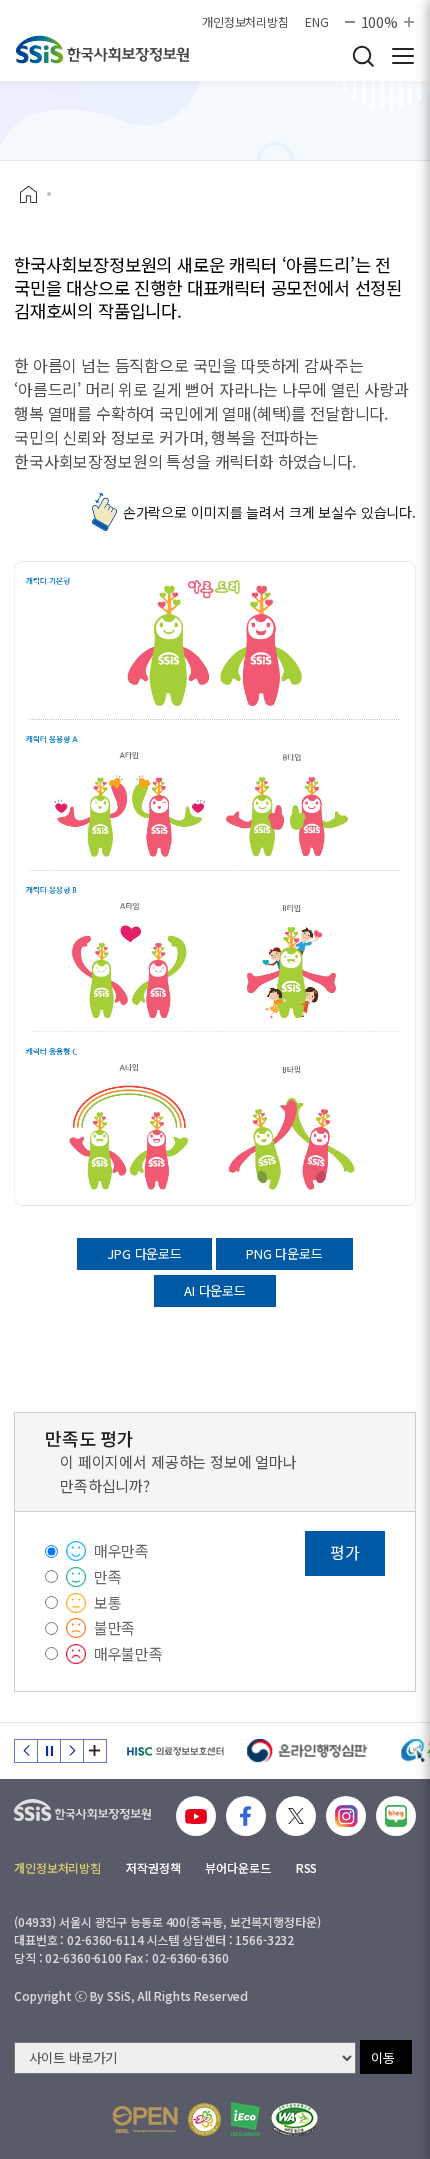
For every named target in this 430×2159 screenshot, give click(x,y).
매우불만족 (128, 1653)
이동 (383, 2057)
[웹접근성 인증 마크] (294, 2119)
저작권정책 (153, 1867)
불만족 (115, 1627)
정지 (49, 1751)
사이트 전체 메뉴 (403, 56)
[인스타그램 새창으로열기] (346, 1816)
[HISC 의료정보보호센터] (174, 1751)
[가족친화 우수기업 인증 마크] (204, 2119)
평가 (345, 1552)
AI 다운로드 (215, 1290)
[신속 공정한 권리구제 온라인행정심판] (307, 1751)
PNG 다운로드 (284, 1253)
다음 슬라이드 (72, 1751)
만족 (108, 1576)
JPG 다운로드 (144, 1253)
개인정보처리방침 (245, 22)
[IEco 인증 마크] (245, 2119)
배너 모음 (95, 1751)
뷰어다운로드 (237, 1867)
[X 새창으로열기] (296, 1816)
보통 (108, 1602)
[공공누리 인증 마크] (145, 2119)
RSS (307, 1867)
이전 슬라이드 (26, 1751)
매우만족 (121, 1550)
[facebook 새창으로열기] (246, 1816)
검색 (363, 56)
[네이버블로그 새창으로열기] (396, 1816)
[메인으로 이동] (102, 49)
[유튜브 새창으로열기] (196, 1816)
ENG (317, 22)
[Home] (35, 195)
